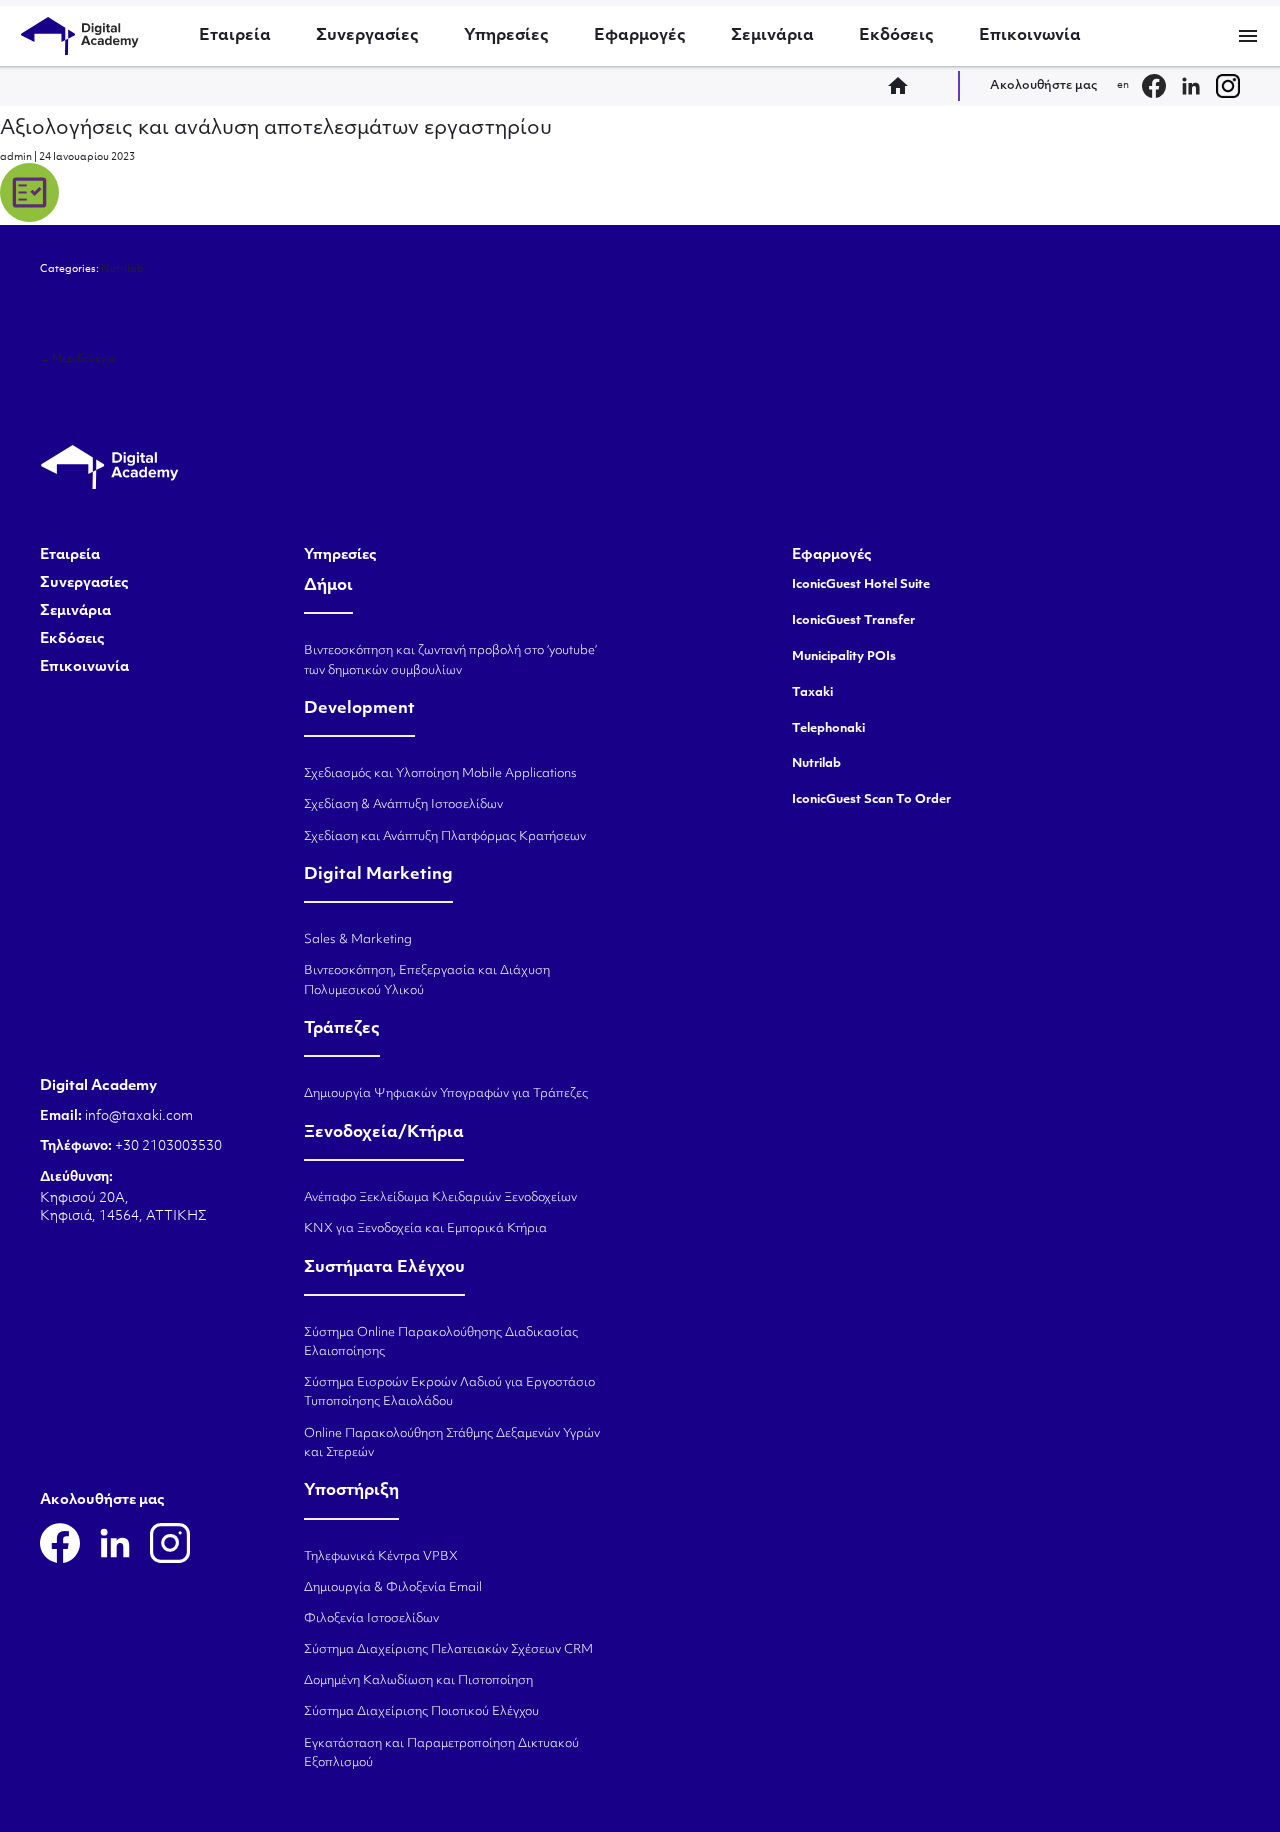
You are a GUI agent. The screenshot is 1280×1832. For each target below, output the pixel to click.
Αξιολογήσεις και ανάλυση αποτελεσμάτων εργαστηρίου (276, 129)
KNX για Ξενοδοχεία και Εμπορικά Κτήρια (425, 1229)
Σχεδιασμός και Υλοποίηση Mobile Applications (440, 774)
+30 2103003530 (167, 1146)
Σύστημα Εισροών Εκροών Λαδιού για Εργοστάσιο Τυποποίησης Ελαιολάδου (449, 1392)
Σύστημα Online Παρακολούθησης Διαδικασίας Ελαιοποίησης (441, 1342)
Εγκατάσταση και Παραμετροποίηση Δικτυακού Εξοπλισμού (441, 1753)
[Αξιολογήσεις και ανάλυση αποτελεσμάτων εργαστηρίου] (29, 219)
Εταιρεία (235, 36)
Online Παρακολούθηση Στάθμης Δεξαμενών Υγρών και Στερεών (452, 1443)
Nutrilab (122, 269)
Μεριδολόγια (78, 359)
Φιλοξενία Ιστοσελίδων (371, 1619)
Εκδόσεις (896, 36)
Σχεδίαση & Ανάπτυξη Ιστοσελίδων (403, 805)
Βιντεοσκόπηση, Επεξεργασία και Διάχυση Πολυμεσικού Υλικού (427, 980)
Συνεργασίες (367, 36)
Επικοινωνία (1030, 36)
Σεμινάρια (772, 36)
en (1123, 85)
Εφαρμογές (640, 36)
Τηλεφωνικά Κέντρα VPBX (381, 1557)
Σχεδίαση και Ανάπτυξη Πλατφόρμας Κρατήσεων (445, 837)
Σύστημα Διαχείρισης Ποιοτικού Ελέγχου (421, 1712)
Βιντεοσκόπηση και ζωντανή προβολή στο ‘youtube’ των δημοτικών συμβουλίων (450, 660)
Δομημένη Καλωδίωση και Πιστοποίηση (418, 1681)
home (904, 86)
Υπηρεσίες (506, 36)
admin (16, 157)
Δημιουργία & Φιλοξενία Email (393, 1588)
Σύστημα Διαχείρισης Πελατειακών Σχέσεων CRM (448, 1650)
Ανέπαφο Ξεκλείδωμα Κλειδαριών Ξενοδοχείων (440, 1198)
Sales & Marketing (358, 940)
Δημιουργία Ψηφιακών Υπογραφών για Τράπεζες (446, 1094)
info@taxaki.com (139, 1116)
